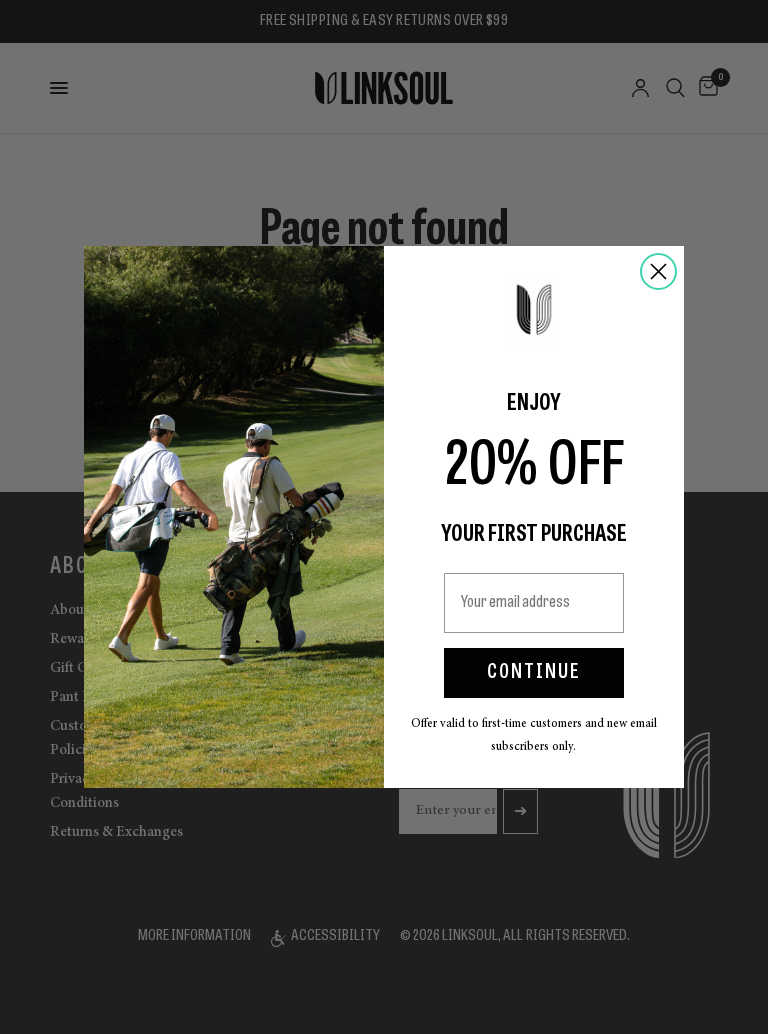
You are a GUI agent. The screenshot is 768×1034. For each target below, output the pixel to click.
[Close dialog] (658, 271)
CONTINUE (534, 673)
